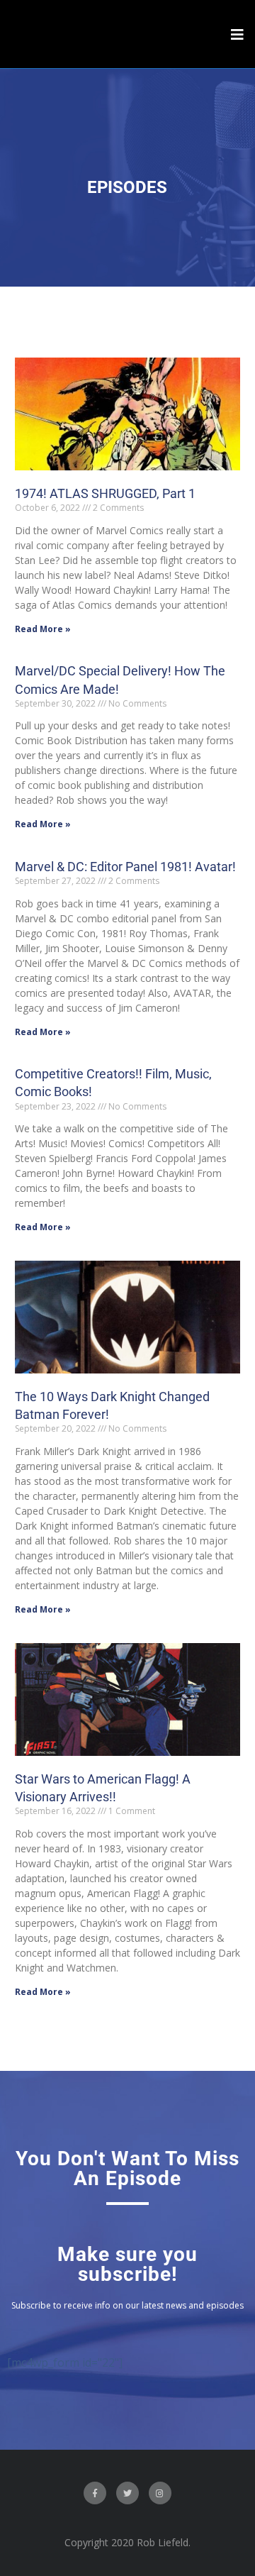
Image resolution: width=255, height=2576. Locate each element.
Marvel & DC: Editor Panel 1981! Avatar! (125, 867)
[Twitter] (127, 2493)
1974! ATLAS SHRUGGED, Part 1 (105, 493)
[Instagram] (160, 2493)
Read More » (43, 629)
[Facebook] (95, 2493)
